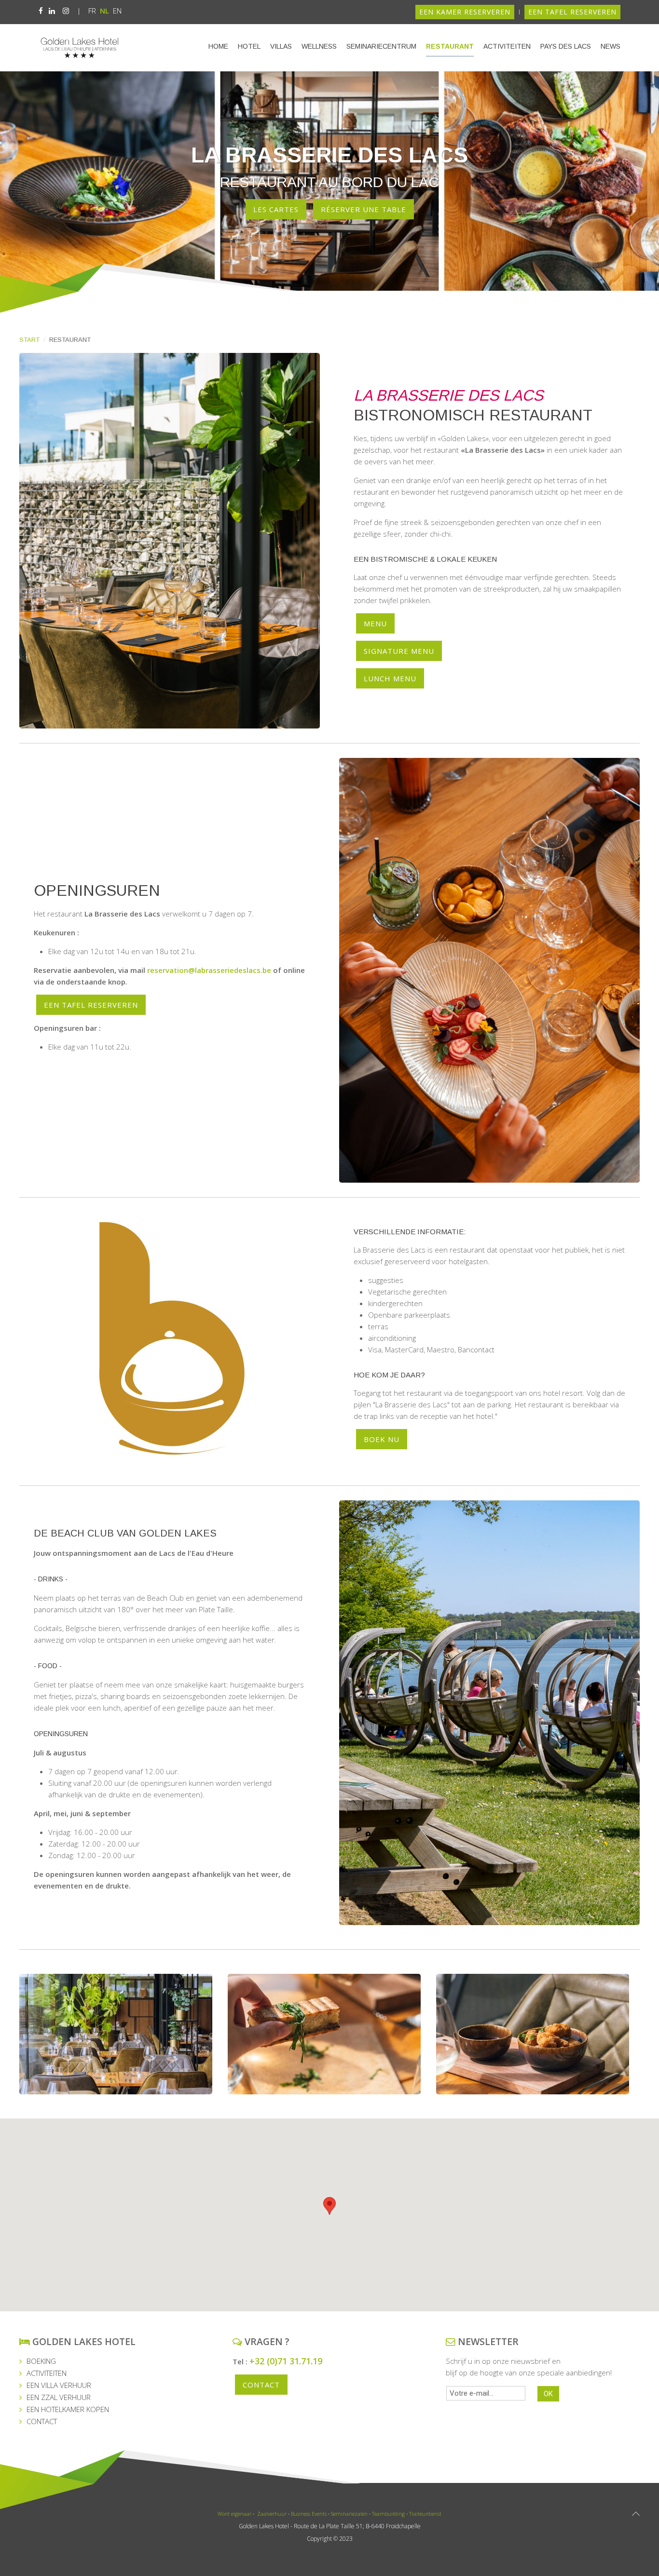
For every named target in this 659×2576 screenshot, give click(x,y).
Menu (375, 623)
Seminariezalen (349, 2514)
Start (29, 340)
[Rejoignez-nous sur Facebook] (41, 11)
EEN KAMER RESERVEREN (465, 12)
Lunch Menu (390, 678)
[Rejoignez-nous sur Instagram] (66, 11)
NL (105, 11)
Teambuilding (388, 2514)
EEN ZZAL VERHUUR (59, 2397)
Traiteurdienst (425, 2514)
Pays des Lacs (566, 46)
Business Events (309, 2514)
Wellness (319, 46)
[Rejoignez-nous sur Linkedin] (52, 11)
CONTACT (42, 2421)
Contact (261, 2385)
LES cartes (276, 209)
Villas (281, 46)
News (611, 46)
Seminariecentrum (381, 46)
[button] (329, 2206)
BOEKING (41, 2361)
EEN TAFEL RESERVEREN (572, 12)
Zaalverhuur (271, 2514)
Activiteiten (507, 46)
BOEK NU (382, 1439)
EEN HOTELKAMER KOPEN (68, 2409)
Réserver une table (364, 209)
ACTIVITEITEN (47, 2373)
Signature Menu (399, 651)
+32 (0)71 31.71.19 (286, 2361)
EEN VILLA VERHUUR (59, 2385)
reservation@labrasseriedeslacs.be (209, 970)
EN (117, 11)
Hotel (249, 46)
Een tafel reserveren (91, 1005)
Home (218, 46)
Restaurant (450, 46)
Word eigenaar (234, 2514)
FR (93, 11)
